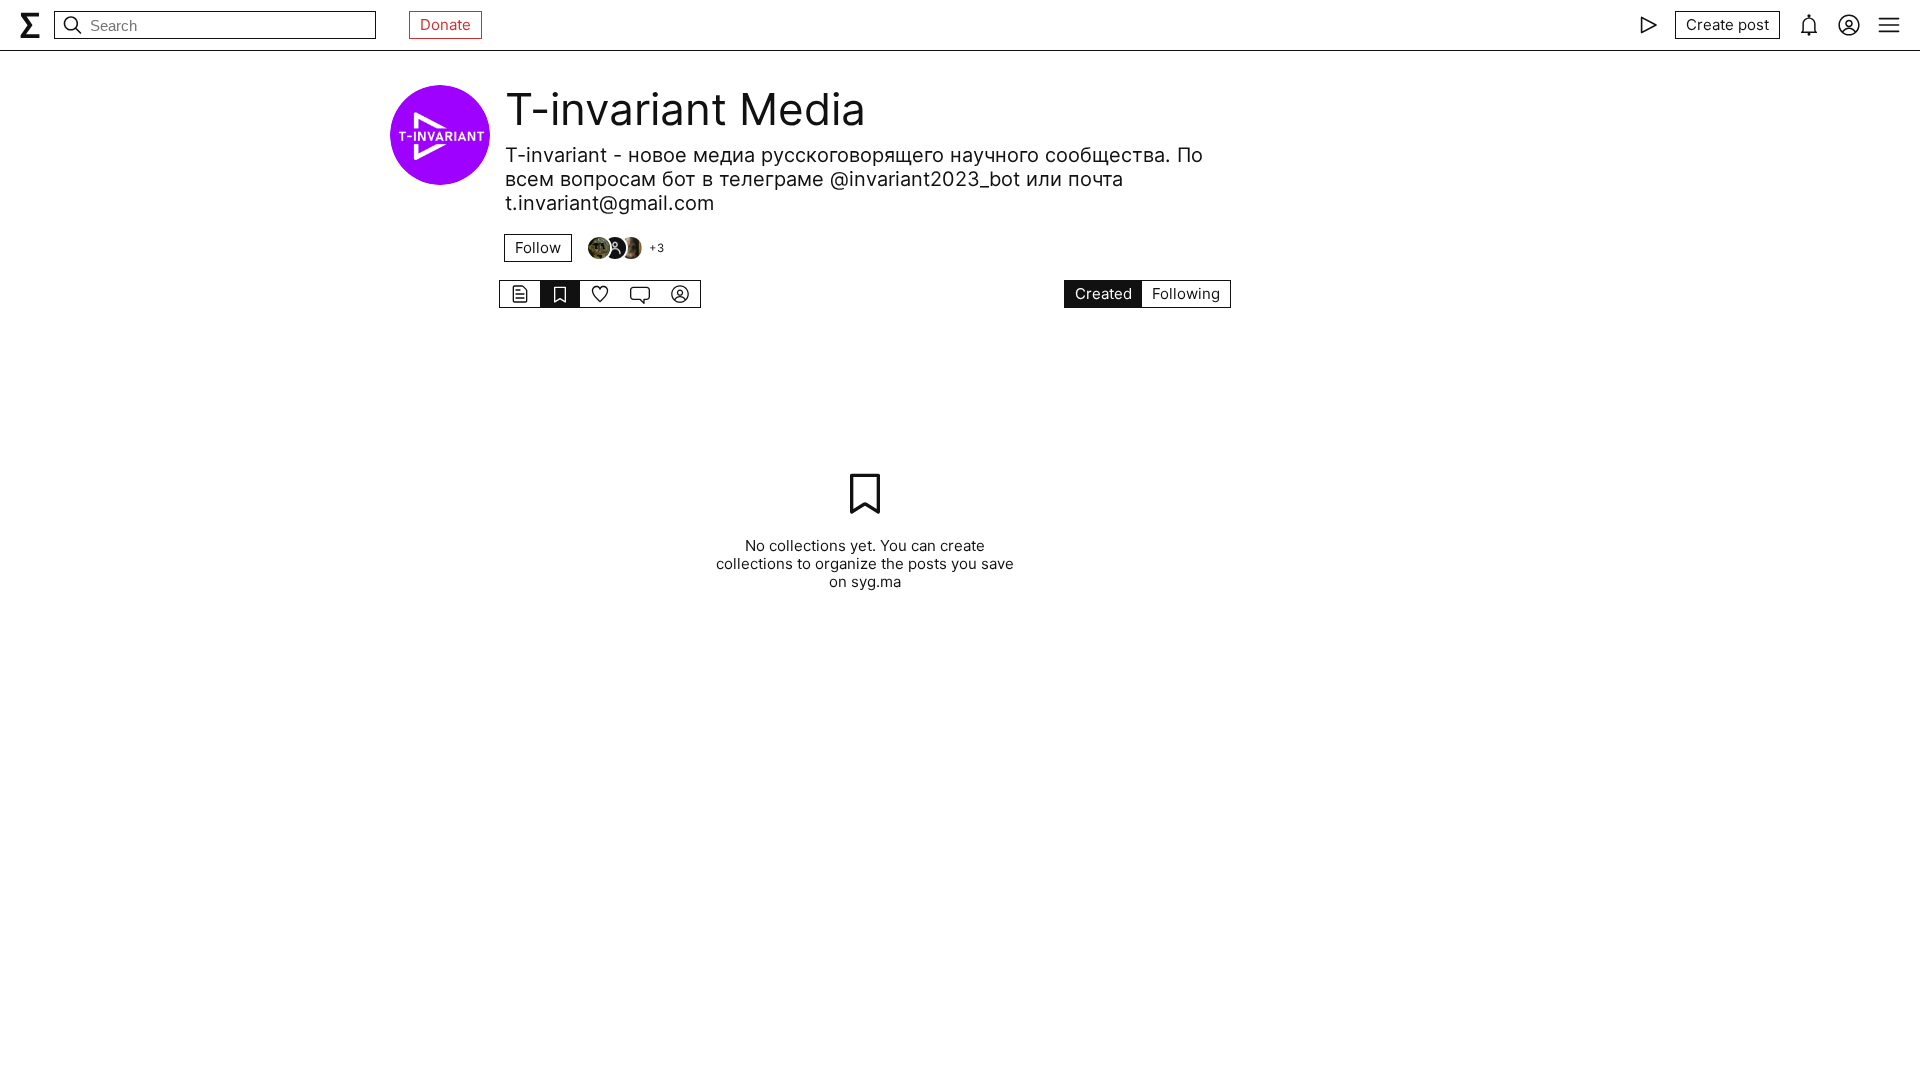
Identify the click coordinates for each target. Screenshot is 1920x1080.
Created (1103, 293)
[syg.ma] (30, 25)
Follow (538, 247)
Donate (445, 24)
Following (1186, 293)
